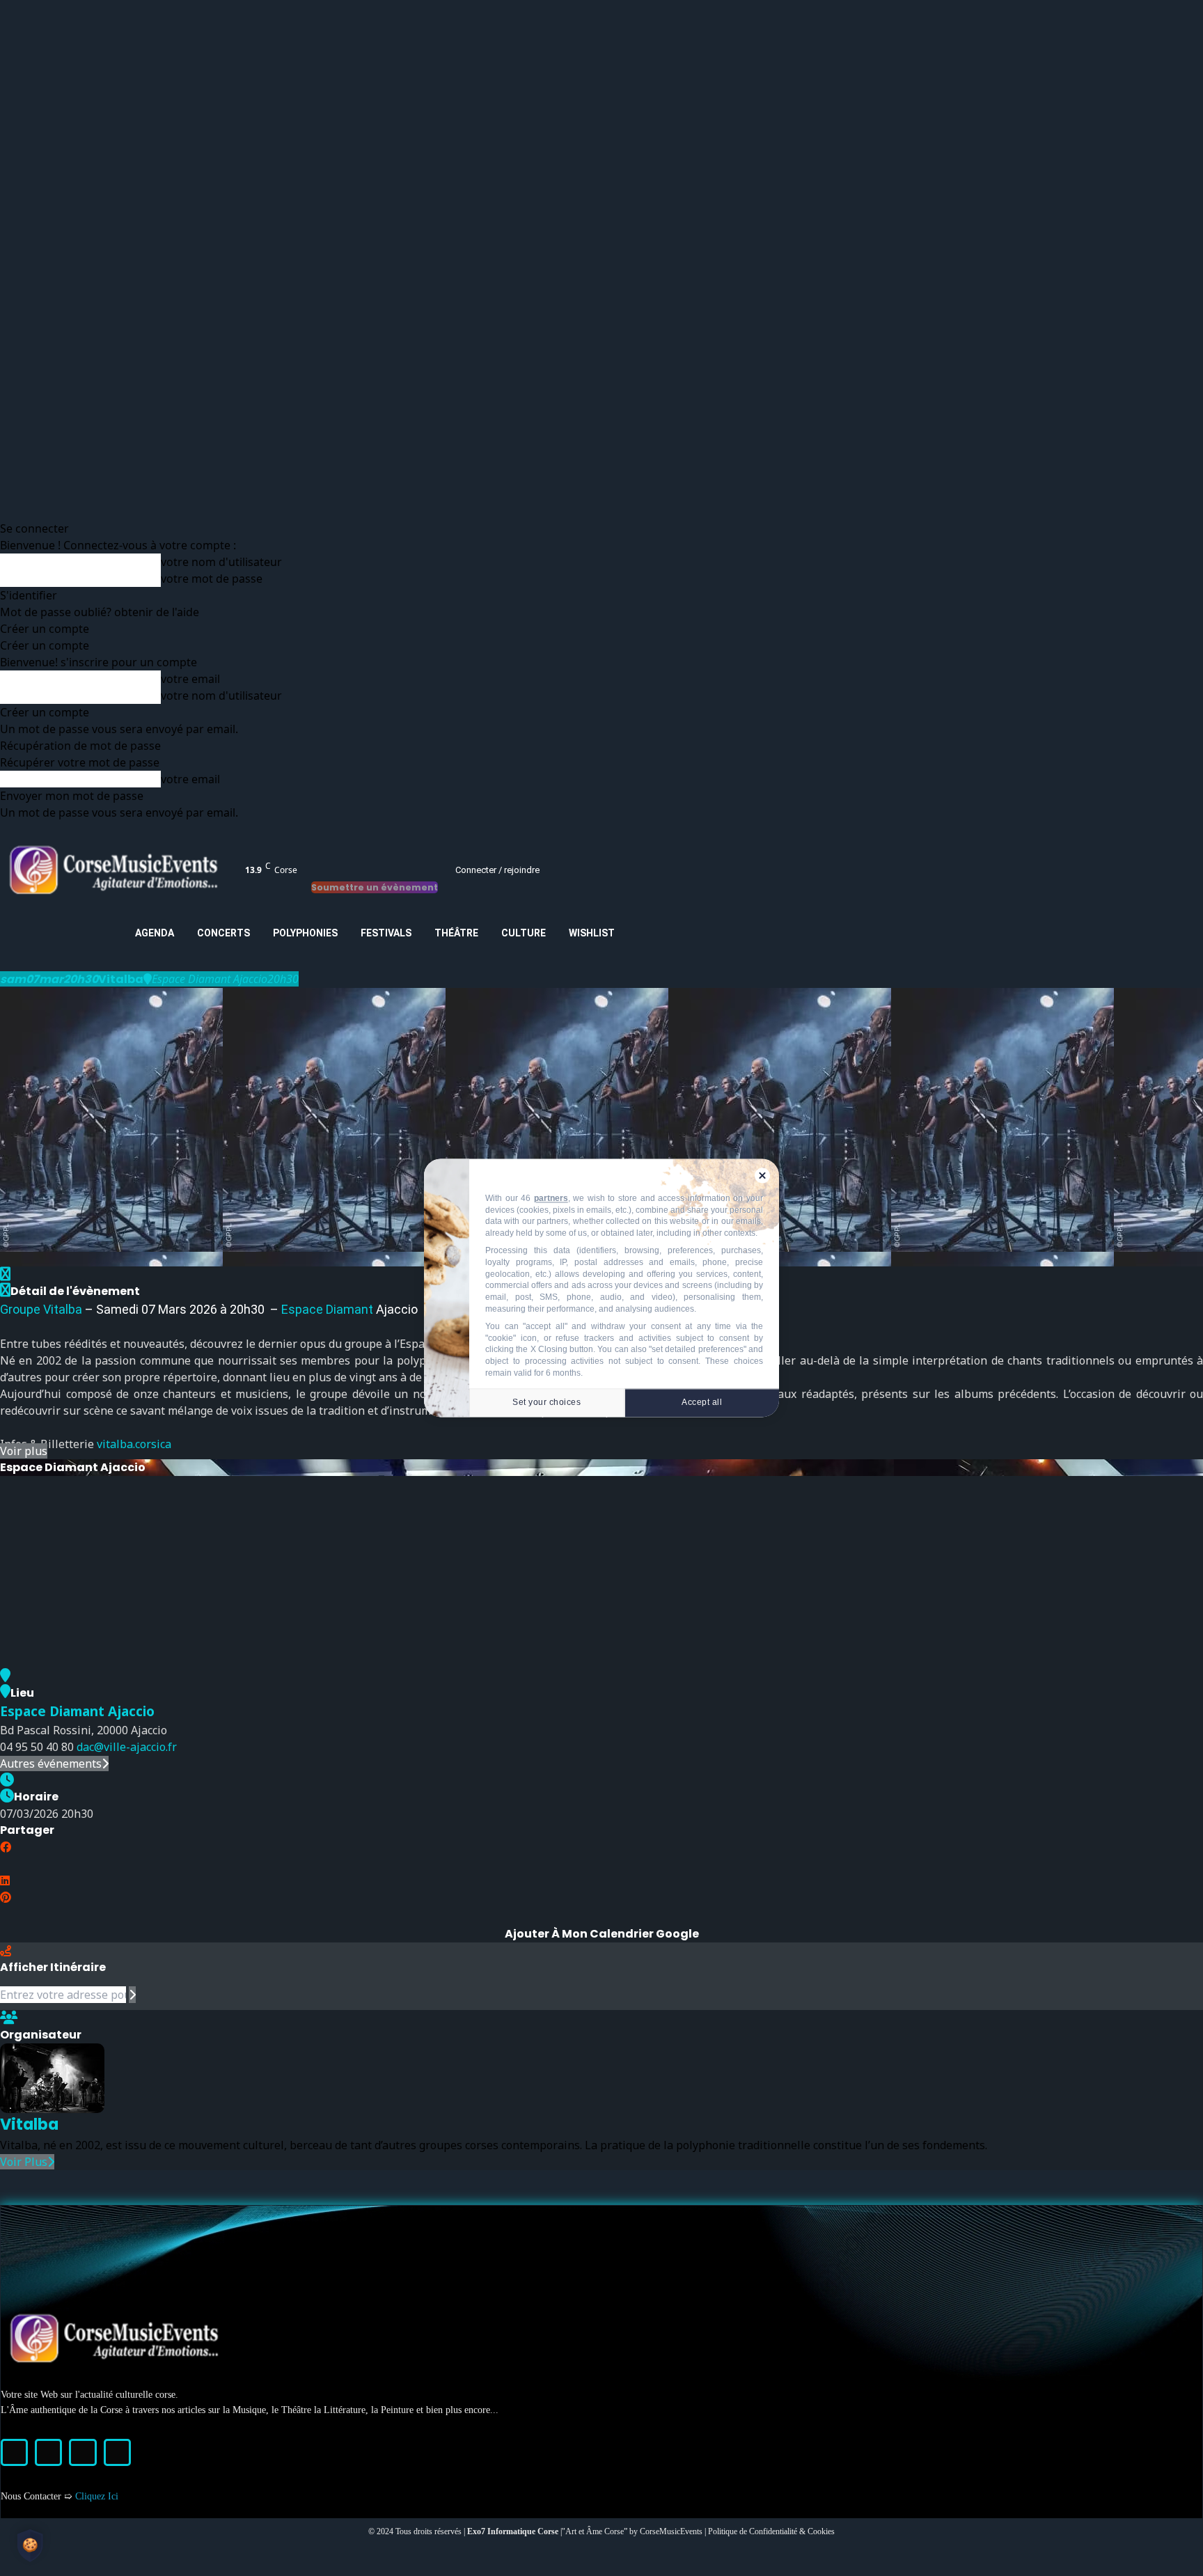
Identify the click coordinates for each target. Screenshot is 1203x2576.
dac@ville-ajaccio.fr (127, 1747)
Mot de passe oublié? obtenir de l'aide (100, 612)
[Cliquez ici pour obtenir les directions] (132, 1995)
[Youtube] (117, 2452)
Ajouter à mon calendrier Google (602, 1934)
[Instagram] (48, 2452)
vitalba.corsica (134, 1444)
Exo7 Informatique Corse (514, 2531)
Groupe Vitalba (41, 1309)
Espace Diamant (327, 1309)
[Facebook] (14, 2452)
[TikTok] (82, 2452)
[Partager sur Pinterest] (6, 1897)
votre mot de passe (212, 579)
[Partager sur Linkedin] (5, 1880)
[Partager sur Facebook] (6, 1847)
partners (551, 1199)
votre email (190, 679)
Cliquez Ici (97, 2496)
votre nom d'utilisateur (221, 562)
